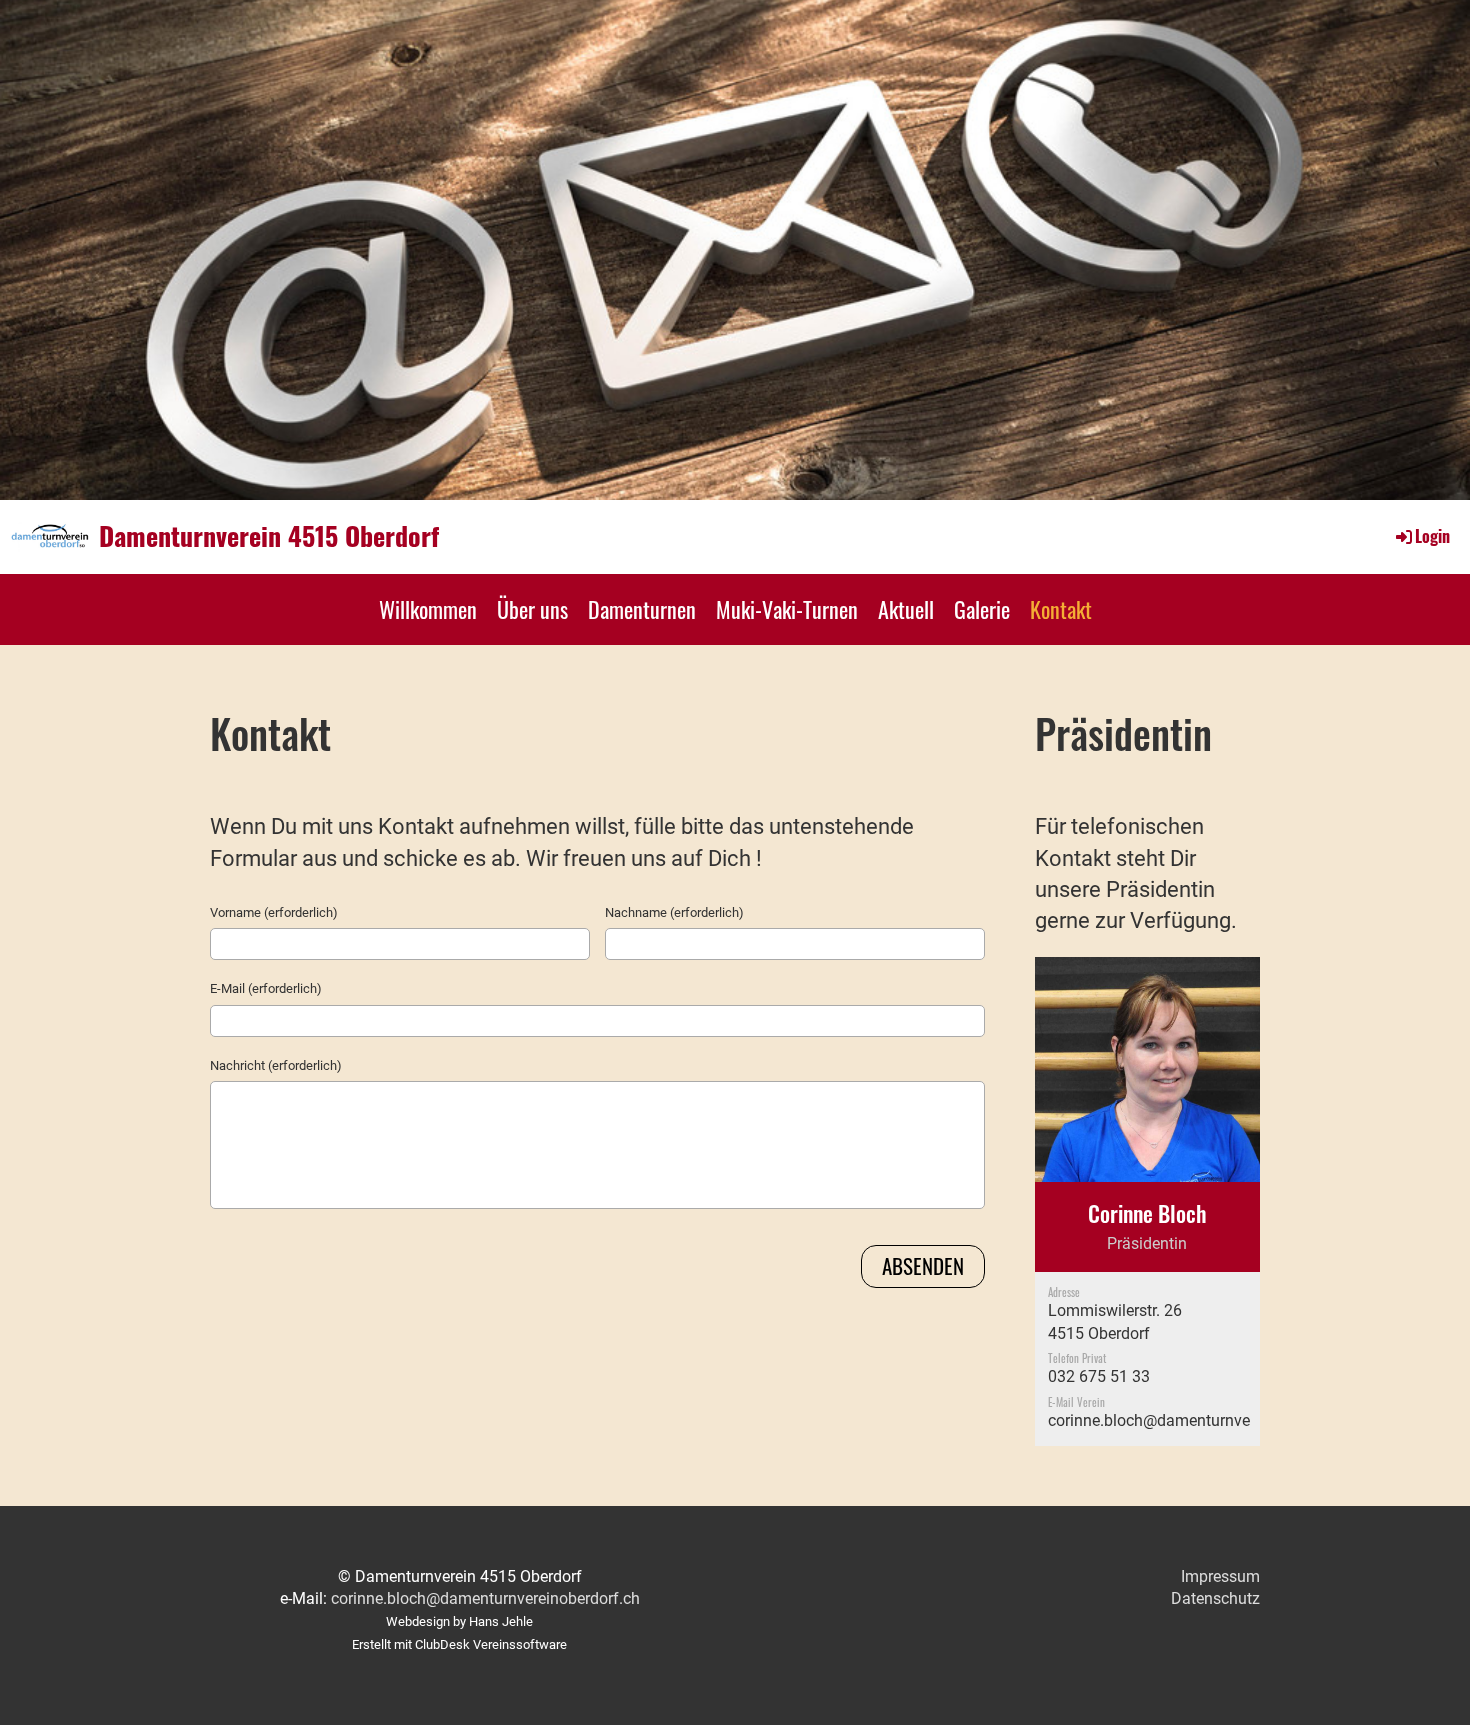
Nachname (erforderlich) (674, 912)
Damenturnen (642, 609)
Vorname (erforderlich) (274, 912)
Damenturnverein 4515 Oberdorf (269, 536)
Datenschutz (1215, 1598)
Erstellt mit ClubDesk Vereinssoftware (459, 1644)
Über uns (532, 609)
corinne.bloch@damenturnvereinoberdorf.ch (1202, 1420)
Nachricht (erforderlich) (276, 1065)
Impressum (1220, 1576)
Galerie (982, 609)
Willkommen (428, 609)
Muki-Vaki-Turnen (787, 609)
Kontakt (1061, 609)
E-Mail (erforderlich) (266, 988)
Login (1432, 536)
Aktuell (906, 609)
